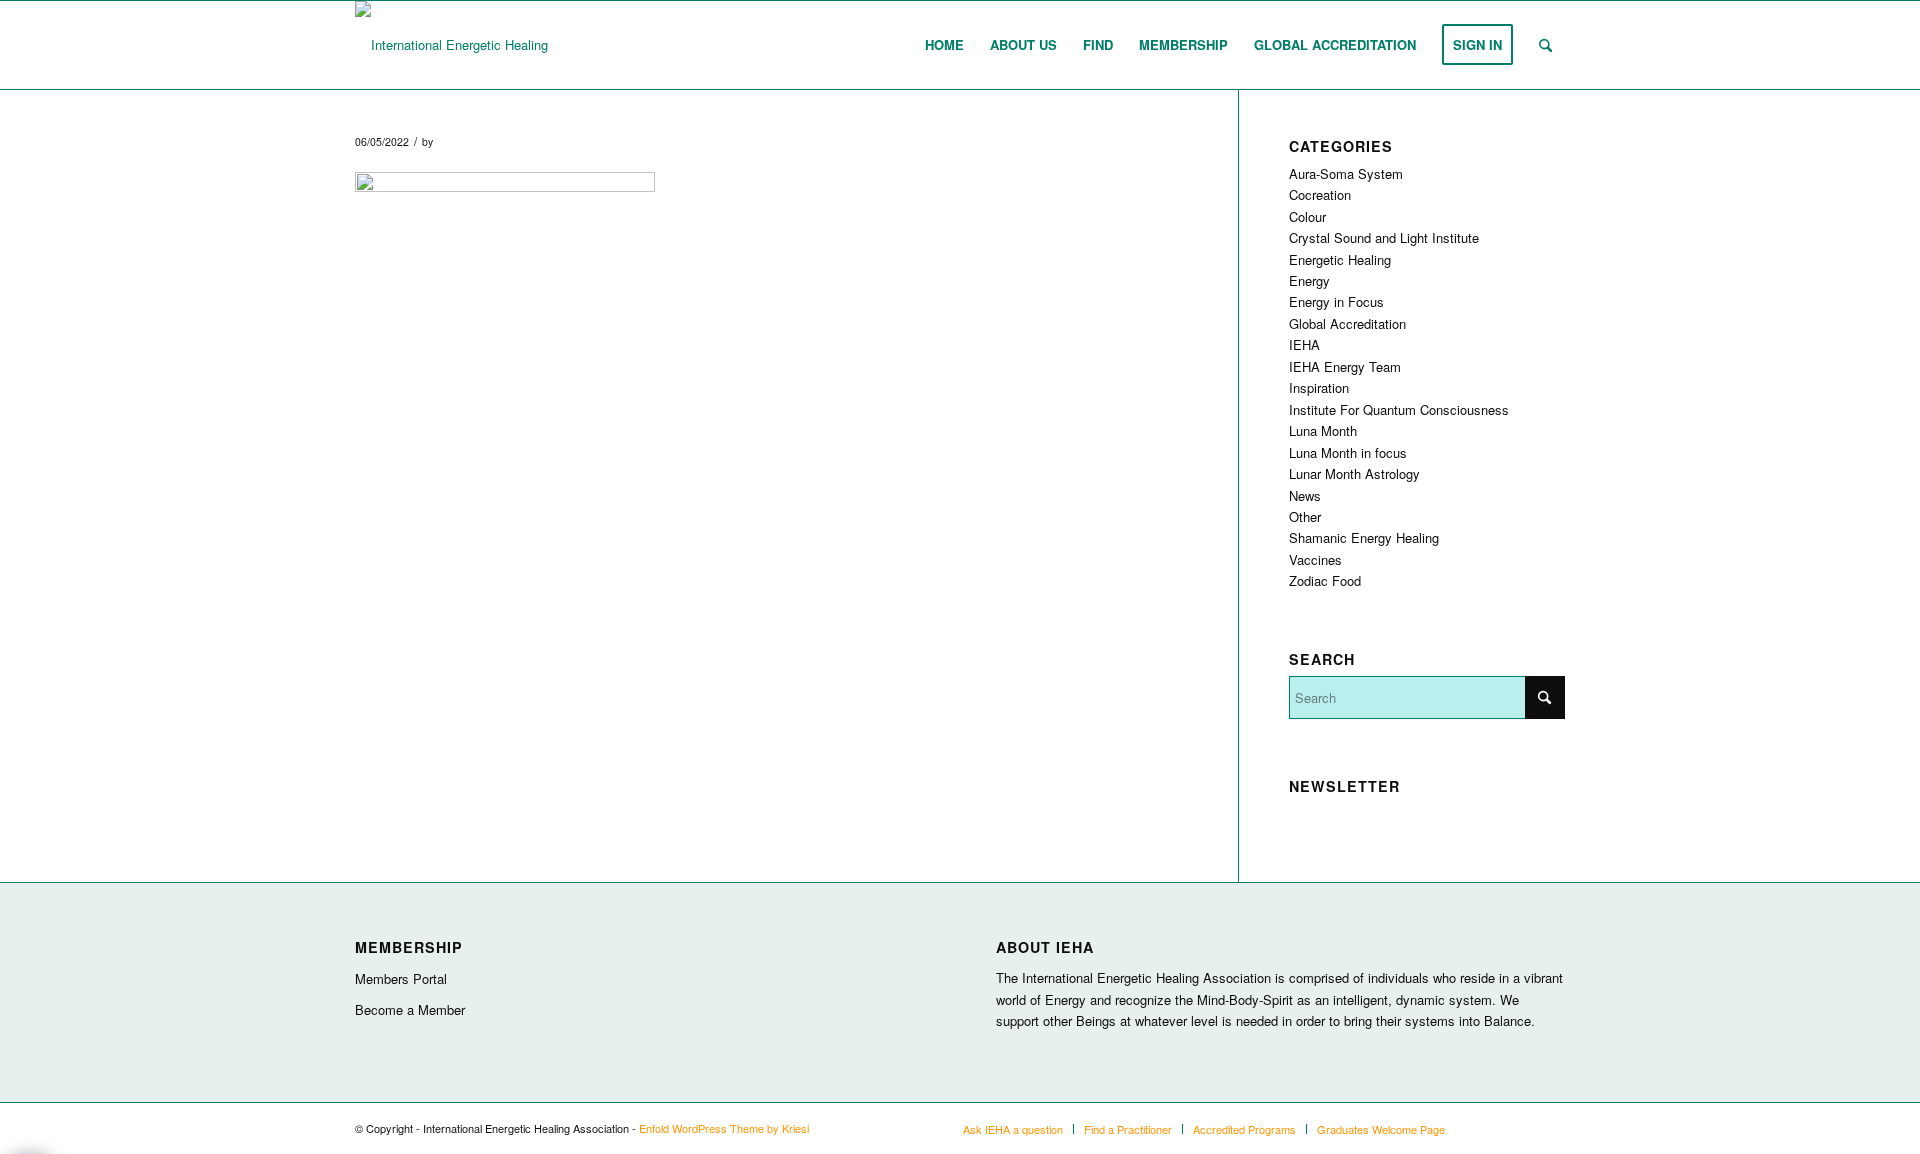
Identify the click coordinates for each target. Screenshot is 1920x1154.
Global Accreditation (1347, 323)
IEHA (1304, 344)
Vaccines (1315, 559)
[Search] (1545, 45)
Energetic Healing (1340, 259)
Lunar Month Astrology (1354, 473)
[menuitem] (944, 45)
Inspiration (1319, 387)
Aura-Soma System (1346, 173)
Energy (1309, 280)
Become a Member (410, 1009)
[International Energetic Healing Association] (487, 45)
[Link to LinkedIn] (1520, 1128)
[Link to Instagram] (1490, 1128)
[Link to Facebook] (1550, 1128)
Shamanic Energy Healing (1364, 537)
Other (1305, 516)
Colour (1307, 216)
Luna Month (1323, 430)
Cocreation (1320, 194)
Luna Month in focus (1348, 452)
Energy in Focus (1336, 301)
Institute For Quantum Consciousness (1399, 409)
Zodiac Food (1325, 580)
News (1305, 495)
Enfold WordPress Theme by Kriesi (724, 1128)
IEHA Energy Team (1345, 366)
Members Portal (401, 978)
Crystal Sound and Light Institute (1384, 237)
